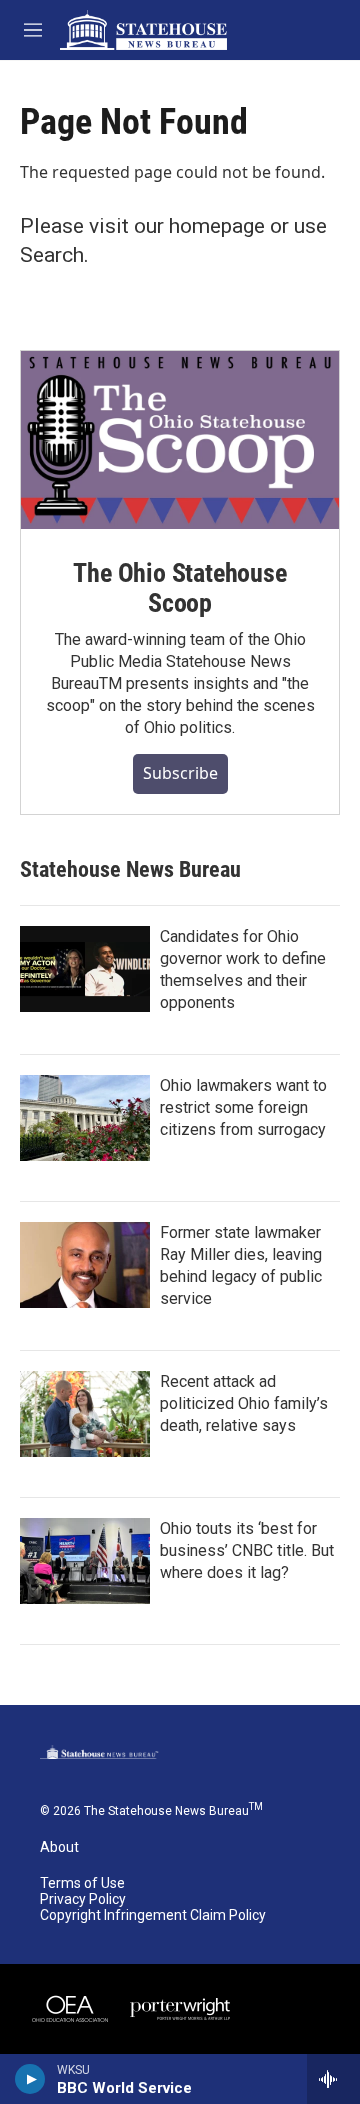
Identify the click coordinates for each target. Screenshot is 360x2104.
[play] (30, 2079)
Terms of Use (82, 1883)
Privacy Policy (83, 1899)
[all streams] (333, 2079)
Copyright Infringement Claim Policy (153, 1915)
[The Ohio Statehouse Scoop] (180, 440)
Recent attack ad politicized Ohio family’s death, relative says (244, 1403)
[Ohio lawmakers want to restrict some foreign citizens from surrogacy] (85, 1118)
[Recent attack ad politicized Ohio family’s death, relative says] (85, 1414)
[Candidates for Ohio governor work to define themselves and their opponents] (85, 969)
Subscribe (180, 773)
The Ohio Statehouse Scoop (179, 588)
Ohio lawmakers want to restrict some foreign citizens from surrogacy (243, 1107)
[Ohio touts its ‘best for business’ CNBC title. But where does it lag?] (85, 1561)
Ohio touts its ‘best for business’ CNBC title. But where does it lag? (247, 1550)
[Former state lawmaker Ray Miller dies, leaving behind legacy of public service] (85, 1265)
